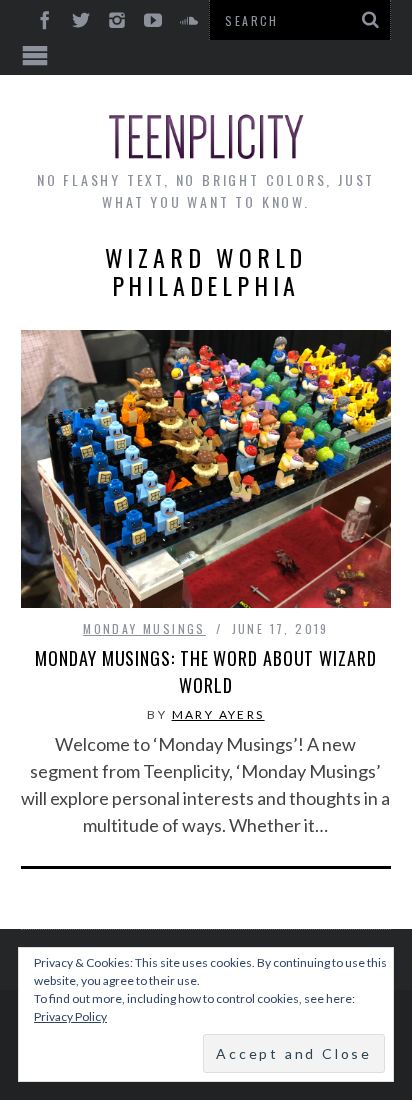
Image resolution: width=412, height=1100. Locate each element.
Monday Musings (144, 628)
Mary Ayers (218, 714)
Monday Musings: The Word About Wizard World (205, 671)
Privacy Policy (70, 1016)
